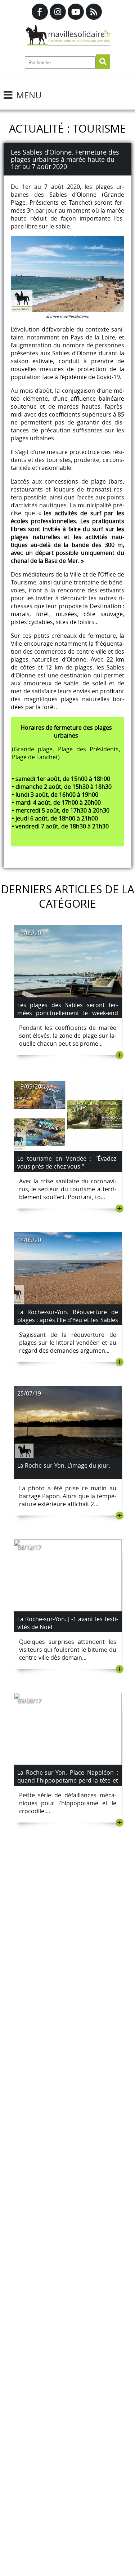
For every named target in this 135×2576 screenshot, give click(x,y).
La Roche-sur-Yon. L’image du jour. (64, 1465)
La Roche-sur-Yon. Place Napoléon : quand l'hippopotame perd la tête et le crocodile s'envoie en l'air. (68, 1780)
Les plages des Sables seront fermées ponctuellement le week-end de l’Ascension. (68, 1013)
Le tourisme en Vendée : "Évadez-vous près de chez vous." (68, 1162)
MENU (29, 95)
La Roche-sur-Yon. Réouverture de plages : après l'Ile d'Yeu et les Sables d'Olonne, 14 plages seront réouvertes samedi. (68, 1324)
